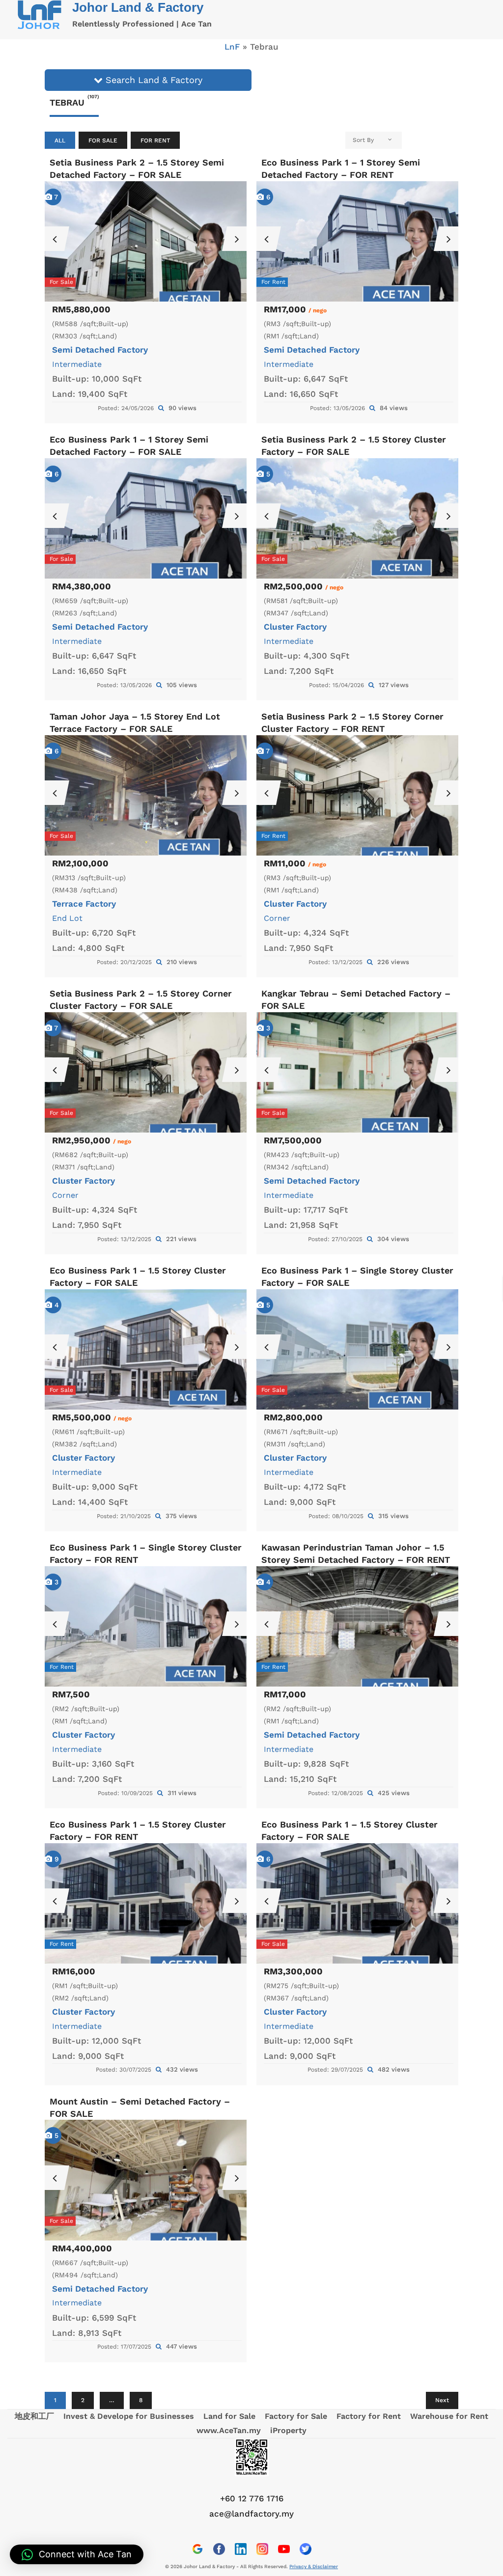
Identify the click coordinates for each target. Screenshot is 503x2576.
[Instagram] (262, 2549)
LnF (232, 47)
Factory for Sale (296, 2416)
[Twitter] (306, 2549)
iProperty (288, 2430)
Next (442, 2400)
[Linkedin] (241, 2549)
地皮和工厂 (34, 2416)
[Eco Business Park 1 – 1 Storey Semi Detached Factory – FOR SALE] (146, 519)
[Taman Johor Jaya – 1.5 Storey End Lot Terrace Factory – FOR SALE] (146, 796)
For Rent (155, 140)
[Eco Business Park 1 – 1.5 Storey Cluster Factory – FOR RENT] (146, 1904)
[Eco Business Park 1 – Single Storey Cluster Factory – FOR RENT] (146, 1627)
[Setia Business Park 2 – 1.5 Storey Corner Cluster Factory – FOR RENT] (357, 796)
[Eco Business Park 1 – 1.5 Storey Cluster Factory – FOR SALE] (146, 1350)
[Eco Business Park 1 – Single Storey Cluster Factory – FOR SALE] (357, 1350)
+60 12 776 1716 (252, 2498)
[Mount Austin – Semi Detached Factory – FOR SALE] (146, 2180)
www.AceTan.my (229, 2430)
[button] (77, 2554)
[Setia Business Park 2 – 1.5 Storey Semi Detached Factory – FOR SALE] (146, 242)
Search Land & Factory (153, 80)
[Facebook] (219, 2549)
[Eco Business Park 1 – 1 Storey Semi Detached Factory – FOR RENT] (357, 242)
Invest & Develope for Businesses (129, 2416)
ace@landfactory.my (251, 2514)
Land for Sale (229, 2416)
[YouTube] (284, 2549)
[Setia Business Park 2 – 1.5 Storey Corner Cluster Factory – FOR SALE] (146, 1073)
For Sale (103, 140)
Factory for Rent (369, 2416)
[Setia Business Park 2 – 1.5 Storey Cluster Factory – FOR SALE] (357, 519)
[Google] (197, 2549)
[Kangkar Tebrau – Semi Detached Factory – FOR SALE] (357, 1073)
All (60, 140)
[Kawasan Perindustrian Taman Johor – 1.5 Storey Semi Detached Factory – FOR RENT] (357, 1627)
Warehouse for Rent (449, 2416)
